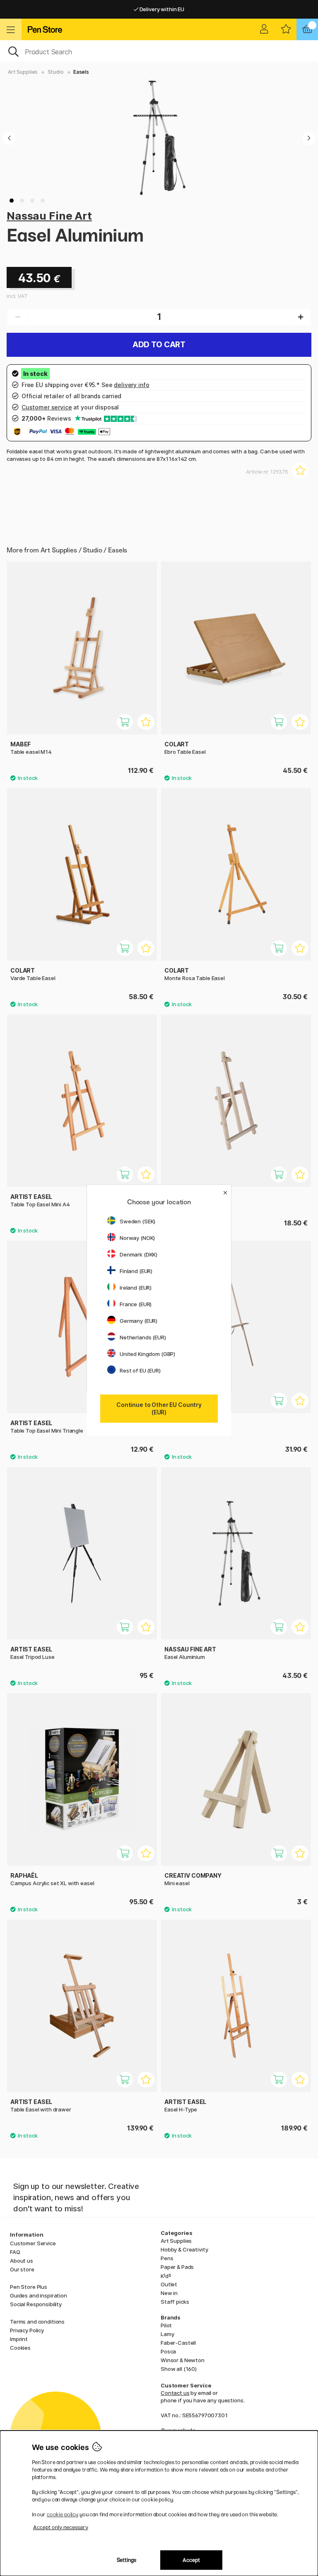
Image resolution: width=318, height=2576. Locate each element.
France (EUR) (136, 1304)
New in (169, 2293)
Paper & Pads (177, 2267)
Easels (81, 72)
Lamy (167, 2334)
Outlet (169, 2284)
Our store (22, 2269)
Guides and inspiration (39, 2295)
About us (22, 2261)
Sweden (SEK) (137, 1221)
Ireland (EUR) (136, 1288)
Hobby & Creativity (184, 2249)
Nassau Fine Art (49, 216)
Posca (168, 2351)
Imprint (19, 2339)
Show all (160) (179, 2369)
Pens (167, 2258)
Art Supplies (23, 72)
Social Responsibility (36, 2304)
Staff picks (175, 2302)
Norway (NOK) (137, 1238)
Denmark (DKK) (139, 1254)
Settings (126, 2560)
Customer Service (33, 2243)
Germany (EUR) (139, 1321)
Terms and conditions (37, 2322)
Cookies (20, 2348)
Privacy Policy (27, 2330)
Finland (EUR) (136, 1271)
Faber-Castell (178, 2343)
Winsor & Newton (183, 2360)
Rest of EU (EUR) (140, 1370)
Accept (191, 2560)
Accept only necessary (61, 2527)
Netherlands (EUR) (143, 1337)
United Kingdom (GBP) (147, 1354)
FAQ (15, 2252)
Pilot (166, 2325)
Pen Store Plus (29, 2287)
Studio (56, 72)
